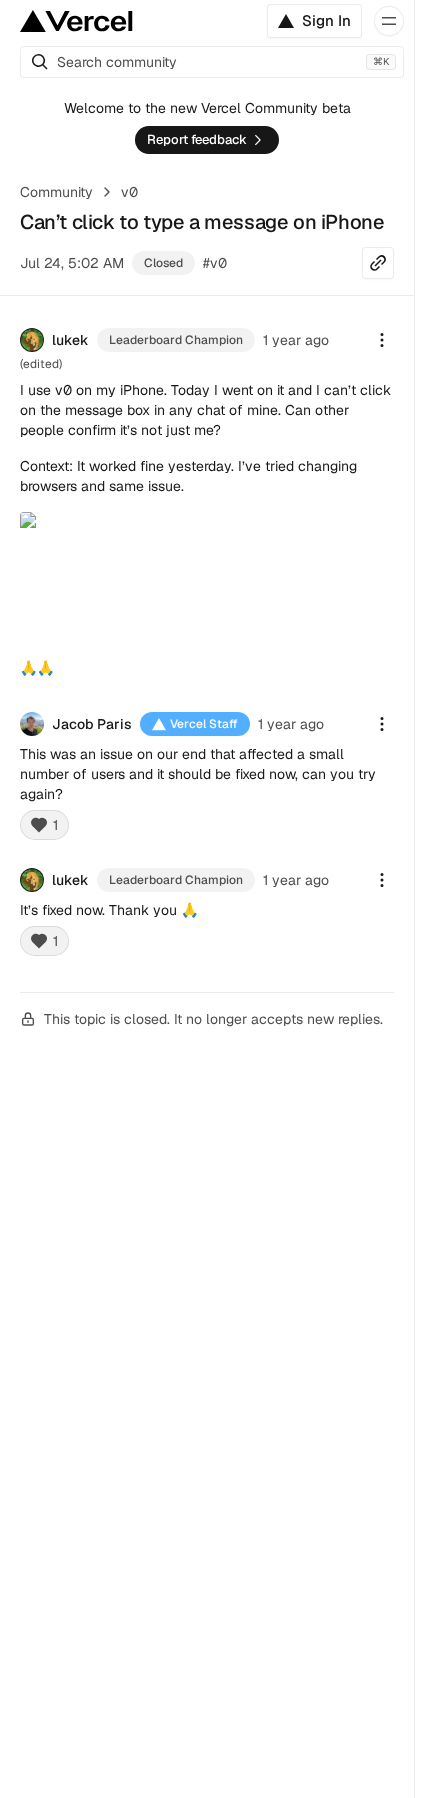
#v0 (215, 263)
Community (56, 192)
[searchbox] (212, 62)
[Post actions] (382, 340)
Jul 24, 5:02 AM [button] (72, 263)
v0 (129, 192)
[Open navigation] (389, 21)
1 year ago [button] (296, 340)
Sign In (326, 20)
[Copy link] (378, 263)
